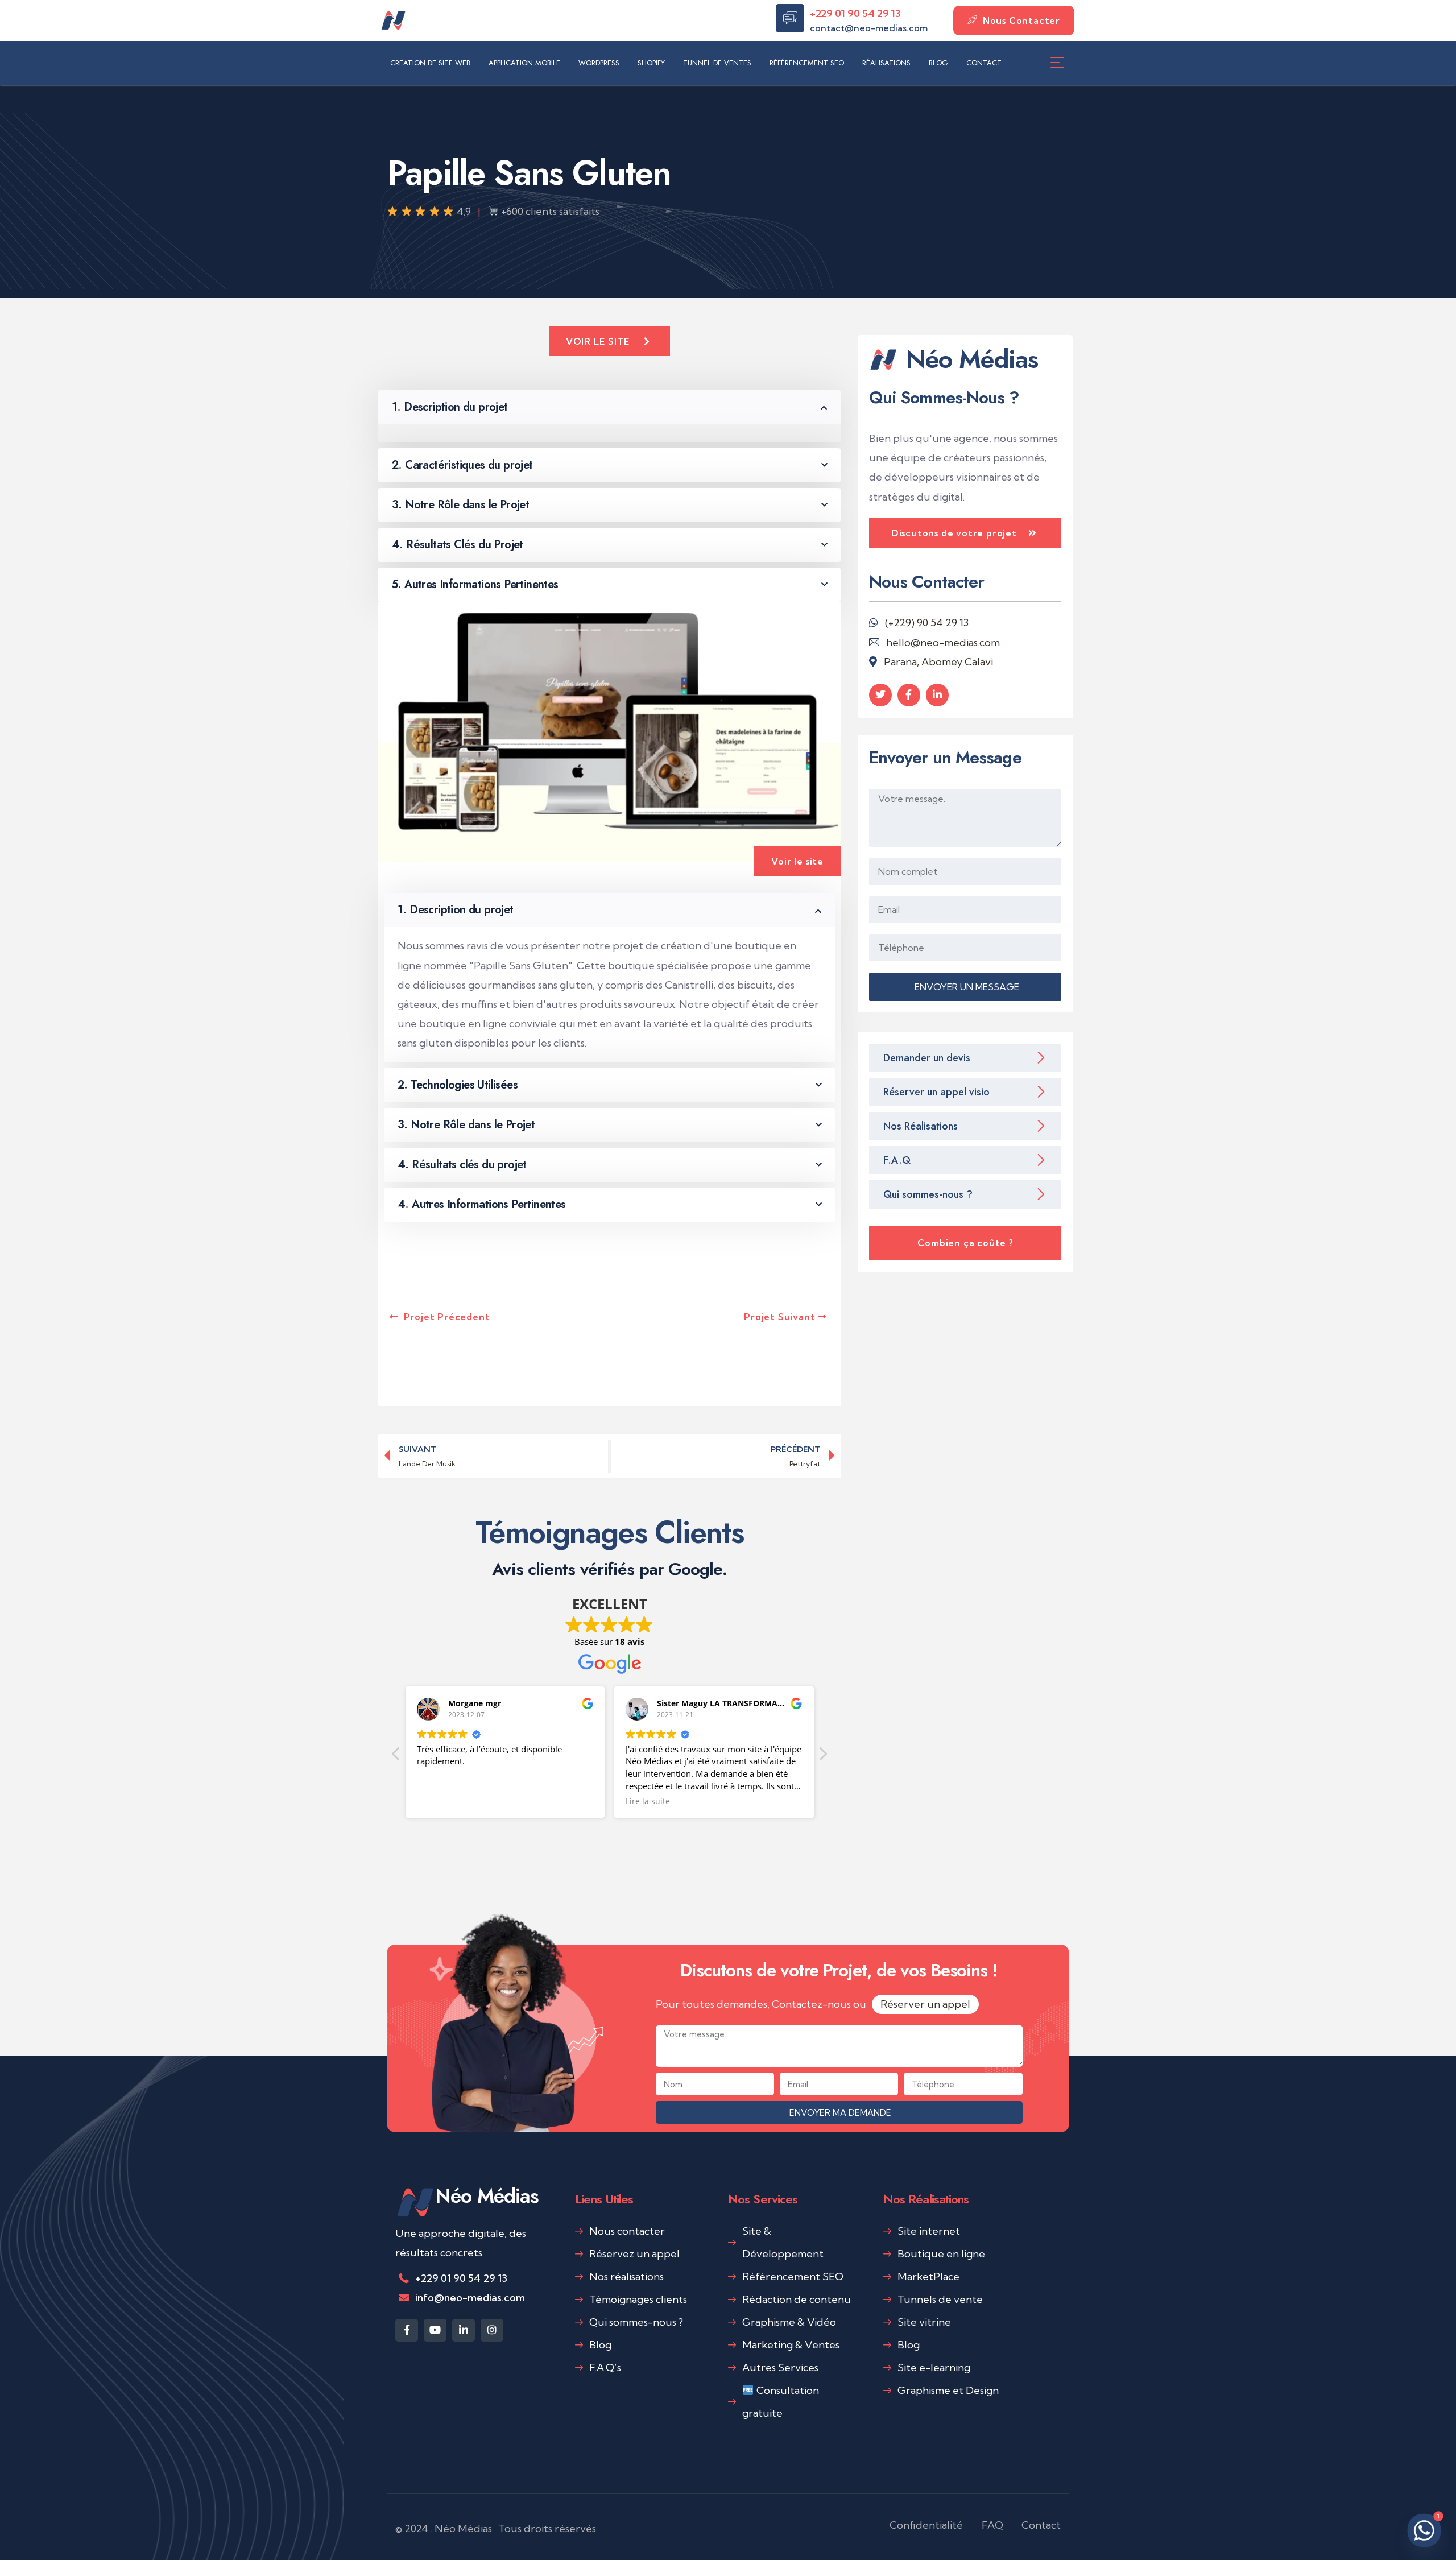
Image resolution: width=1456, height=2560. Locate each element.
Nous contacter (627, 2231)
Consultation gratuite (781, 2402)
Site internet (929, 2231)
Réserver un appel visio (936, 1092)
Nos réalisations (626, 2276)
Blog (600, 2345)
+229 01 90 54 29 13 (855, 13)
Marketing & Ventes (791, 2345)
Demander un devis (927, 1058)
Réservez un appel (634, 2254)
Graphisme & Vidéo (789, 2322)
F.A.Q (897, 1160)
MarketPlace (928, 2276)
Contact (1041, 2525)
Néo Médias (487, 2196)
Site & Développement (783, 2242)
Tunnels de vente (940, 2299)
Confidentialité (926, 2525)
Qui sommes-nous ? (928, 1194)
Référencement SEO (793, 2276)
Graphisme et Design (948, 2390)
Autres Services (780, 2367)
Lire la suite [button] (453, 1801)
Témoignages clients (638, 2299)
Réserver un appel (925, 2004)
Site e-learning (934, 2367)
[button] (822, 1757)
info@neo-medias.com (470, 2298)
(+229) (901, 623)
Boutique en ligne (941, 2254)
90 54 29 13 (943, 623)
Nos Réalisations (921, 1126)
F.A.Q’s (605, 2367)
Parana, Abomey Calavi (938, 662)
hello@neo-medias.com (943, 642)
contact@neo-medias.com (869, 28)
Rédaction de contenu (797, 2299)
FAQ (992, 2525)
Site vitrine (924, 2322)
